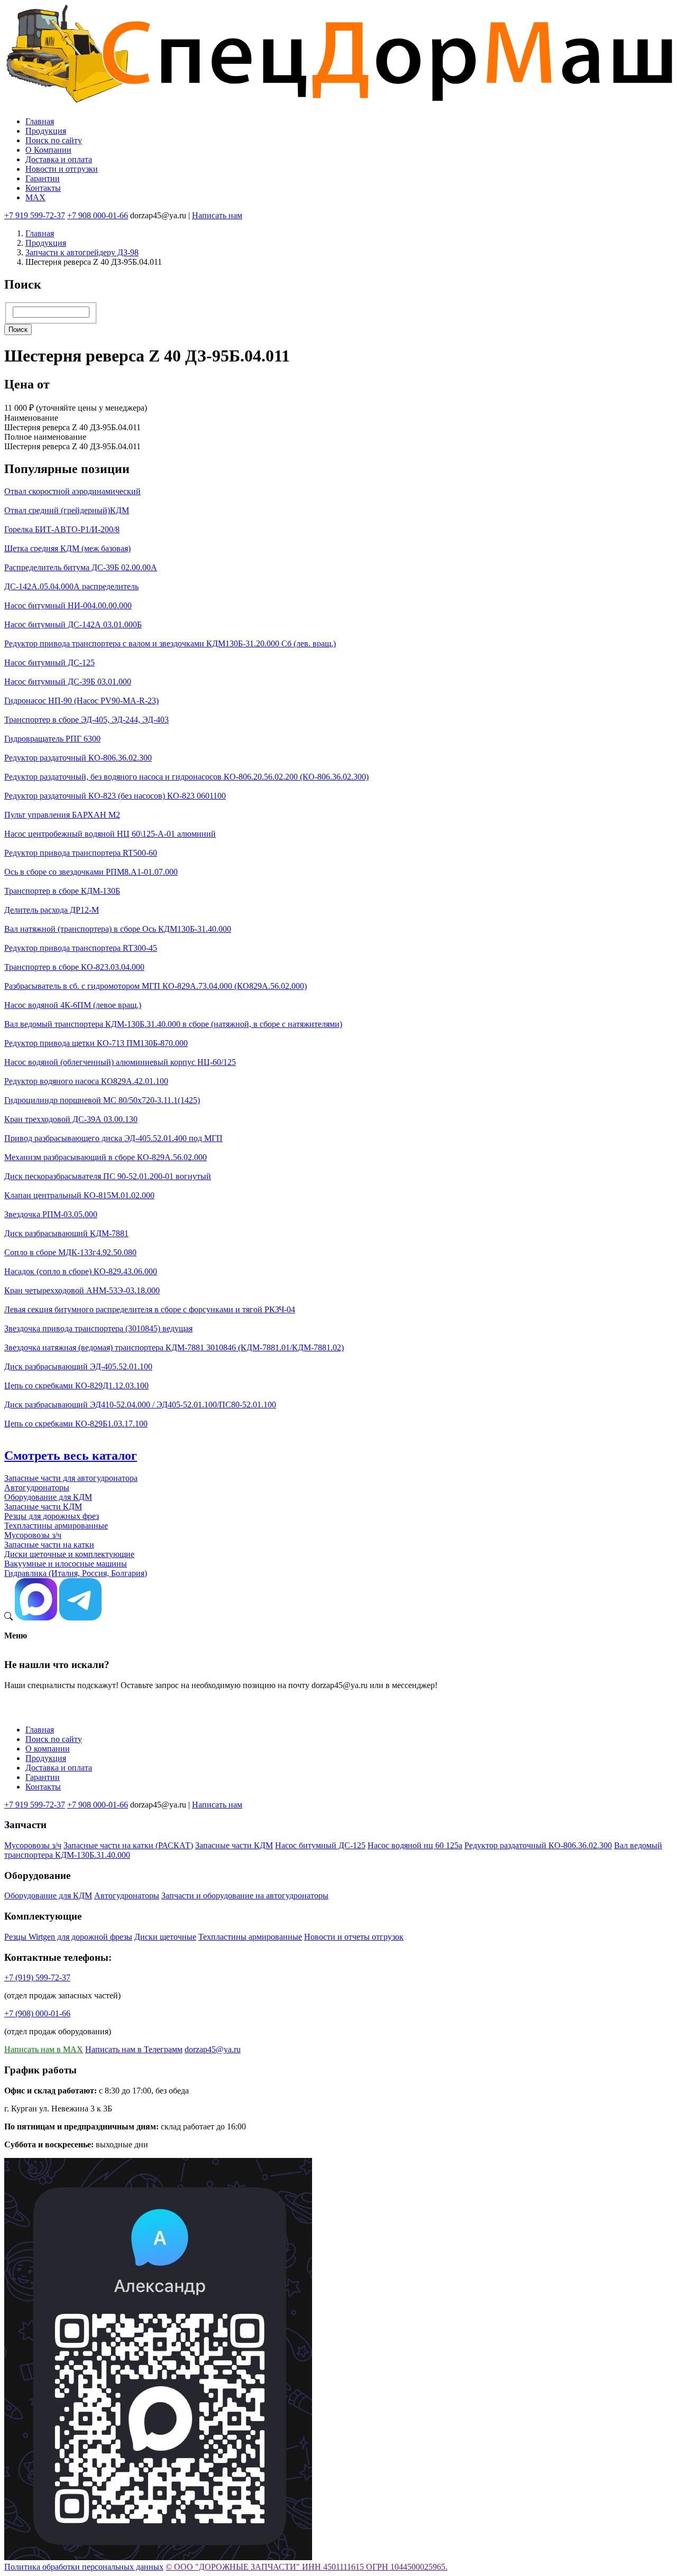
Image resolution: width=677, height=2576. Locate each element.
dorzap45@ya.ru (213, 2049)
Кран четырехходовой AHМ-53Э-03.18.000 (82, 1290)
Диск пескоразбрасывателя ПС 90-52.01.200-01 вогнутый (108, 1176)
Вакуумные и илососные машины (66, 1564)
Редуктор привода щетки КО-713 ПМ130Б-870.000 (96, 1043)
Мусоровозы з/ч (33, 1535)
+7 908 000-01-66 (98, 215)
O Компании (48, 150)
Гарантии (43, 178)
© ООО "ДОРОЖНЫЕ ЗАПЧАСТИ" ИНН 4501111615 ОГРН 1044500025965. (307, 2567)
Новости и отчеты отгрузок (354, 1937)
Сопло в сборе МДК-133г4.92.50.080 (70, 1252)
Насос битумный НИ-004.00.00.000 (68, 605)
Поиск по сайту (54, 140)
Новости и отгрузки (62, 169)
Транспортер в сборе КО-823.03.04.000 (74, 967)
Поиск (18, 330)
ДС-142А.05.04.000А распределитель (71, 586)
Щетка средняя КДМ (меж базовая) (67, 548)
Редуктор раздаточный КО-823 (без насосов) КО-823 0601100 (115, 796)
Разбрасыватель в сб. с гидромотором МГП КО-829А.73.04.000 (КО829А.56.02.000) (155, 986)
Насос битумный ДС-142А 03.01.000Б (73, 624)
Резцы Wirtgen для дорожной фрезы (68, 1937)
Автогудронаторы (37, 1488)
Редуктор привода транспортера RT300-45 (81, 948)
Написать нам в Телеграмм (134, 2049)
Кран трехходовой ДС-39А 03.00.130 (71, 1119)
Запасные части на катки (49, 1545)
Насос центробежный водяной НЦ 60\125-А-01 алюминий (110, 834)
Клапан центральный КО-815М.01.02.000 (79, 1195)
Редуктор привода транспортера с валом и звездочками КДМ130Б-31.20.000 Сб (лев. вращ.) (170, 643)
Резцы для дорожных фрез (52, 1516)
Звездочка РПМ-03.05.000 (51, 1214)
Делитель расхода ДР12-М (52, 910)
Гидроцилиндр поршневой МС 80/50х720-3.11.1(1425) (102, 1100)
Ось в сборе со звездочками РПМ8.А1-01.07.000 (91, 872)
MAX (35, 197)
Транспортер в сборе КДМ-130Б (62, 891)
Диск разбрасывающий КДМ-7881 (66, 1233)
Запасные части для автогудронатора (71, 1478)
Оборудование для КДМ (48, 1497)
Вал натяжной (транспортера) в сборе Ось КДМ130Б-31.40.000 (118, 929)
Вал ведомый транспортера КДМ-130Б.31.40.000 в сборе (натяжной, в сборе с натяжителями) (173, 1024)
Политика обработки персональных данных (84, 2567)
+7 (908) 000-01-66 (37, 2013)
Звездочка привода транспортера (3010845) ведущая (98, 1328)
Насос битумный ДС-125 (49, 662)
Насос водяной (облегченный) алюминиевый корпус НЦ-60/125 (120, 1062)
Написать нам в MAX (44, 2049)
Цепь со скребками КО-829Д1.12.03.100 (76, 1386)
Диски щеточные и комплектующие (69, 1554)
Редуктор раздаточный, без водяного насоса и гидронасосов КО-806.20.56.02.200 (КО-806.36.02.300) (186, 777)
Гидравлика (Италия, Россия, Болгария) (76, 1573)
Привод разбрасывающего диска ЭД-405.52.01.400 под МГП (113, 1138)
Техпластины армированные (56, 1526)
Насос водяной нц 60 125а (415, 1845)
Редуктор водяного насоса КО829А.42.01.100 (86, 1081)
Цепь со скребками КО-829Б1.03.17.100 (76, 1424)
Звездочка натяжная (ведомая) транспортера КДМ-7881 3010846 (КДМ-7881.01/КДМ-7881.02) (174, 1347)
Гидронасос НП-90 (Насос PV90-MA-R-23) (81, 701)
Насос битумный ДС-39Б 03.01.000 (68, 682)
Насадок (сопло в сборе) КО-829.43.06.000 (81, 1271)
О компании (48, 1749)
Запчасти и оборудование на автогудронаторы (245, 1896)
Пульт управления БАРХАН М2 (62, 815)
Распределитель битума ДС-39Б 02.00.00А (81, 567)
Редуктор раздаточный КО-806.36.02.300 (78, 758)
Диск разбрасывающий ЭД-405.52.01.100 (78, 1366)
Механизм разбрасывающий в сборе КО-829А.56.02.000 (106, 1157)
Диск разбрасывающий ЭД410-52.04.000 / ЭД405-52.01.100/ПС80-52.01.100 (140, 1405)
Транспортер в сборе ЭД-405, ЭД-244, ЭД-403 (86, 720)
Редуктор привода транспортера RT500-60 (81, 853)
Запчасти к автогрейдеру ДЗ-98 (82, 252)
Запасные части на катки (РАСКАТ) (128, 1845)
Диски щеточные (165, 1937)
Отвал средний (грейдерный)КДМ (67, 510)
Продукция (46, 131)
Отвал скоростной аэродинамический (72, 491)
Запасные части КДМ (43, 1507)
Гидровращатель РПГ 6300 (52, 739)
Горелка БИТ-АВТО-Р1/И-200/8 (62, 529)
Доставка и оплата (59, 159)
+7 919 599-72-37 (35, 215)
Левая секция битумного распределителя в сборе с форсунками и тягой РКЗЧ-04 (150, 1309)
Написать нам (217, 215)
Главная (40, 121)
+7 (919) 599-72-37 (37, 1977)
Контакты (43, 188)
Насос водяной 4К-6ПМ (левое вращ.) (73, 1005)
